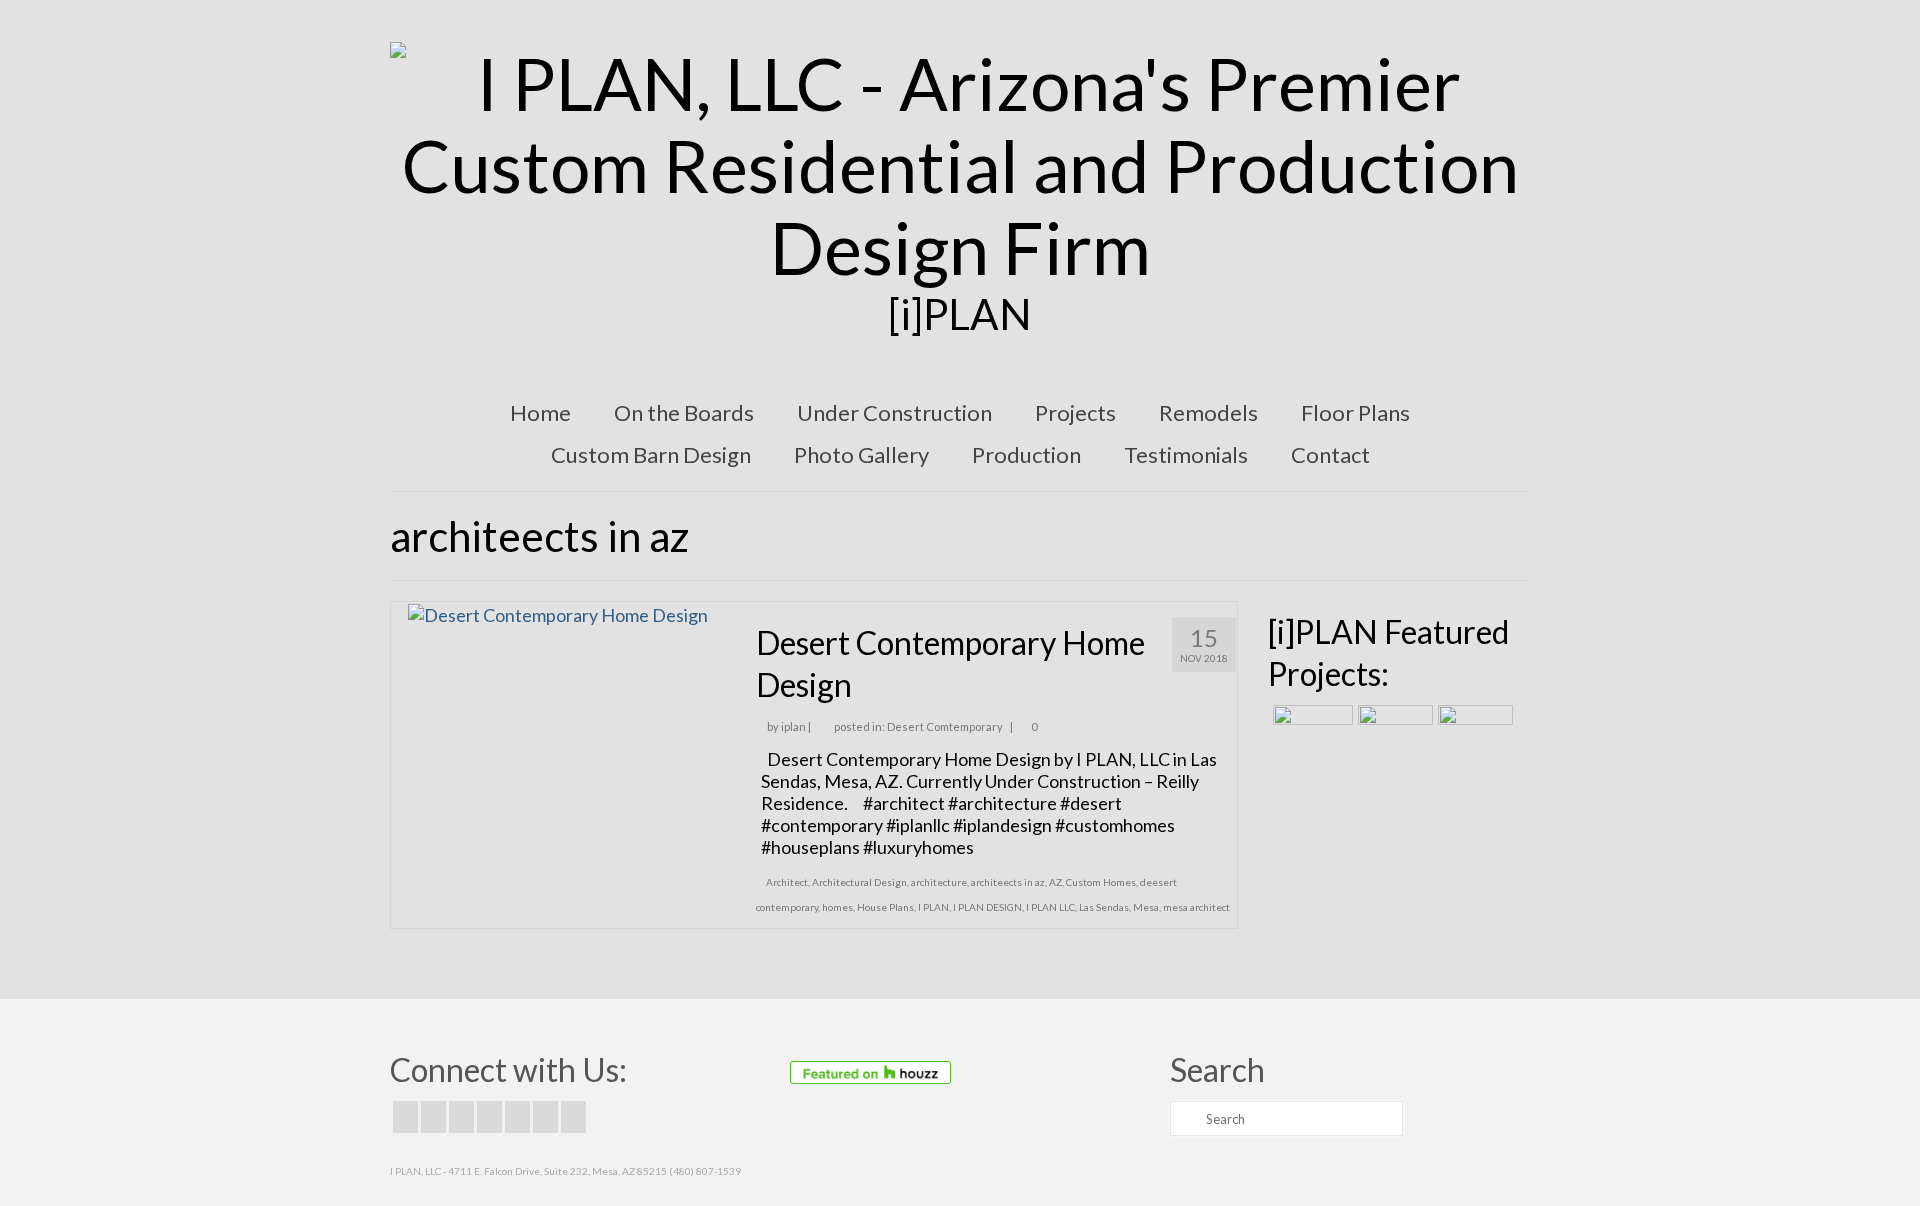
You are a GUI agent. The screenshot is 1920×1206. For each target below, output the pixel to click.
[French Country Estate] (1310, 730)
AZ (1055, 882)
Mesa (1146, 907)
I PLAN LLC (1050, 907)
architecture (939, 882)
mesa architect (1196, 907)
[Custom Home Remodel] (1393, 730)
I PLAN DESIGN (987, 907)
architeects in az (1008, 882)
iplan (793, 726)
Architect (787, 882)
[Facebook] (405, 1117)
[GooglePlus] (489, 1117)
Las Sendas (1104, 907)
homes (837, 907)
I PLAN (933, 907)
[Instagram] (461, 1117)
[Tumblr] (573, 1117)
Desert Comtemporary (945, 726)
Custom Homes (1101, 882)
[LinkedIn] (545, 1117)
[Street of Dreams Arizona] (1473, 730)
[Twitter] (433, 1117)
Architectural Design (859, 882)
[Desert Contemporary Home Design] (558, 613)
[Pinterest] (517, 1117)
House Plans (885, 907)
